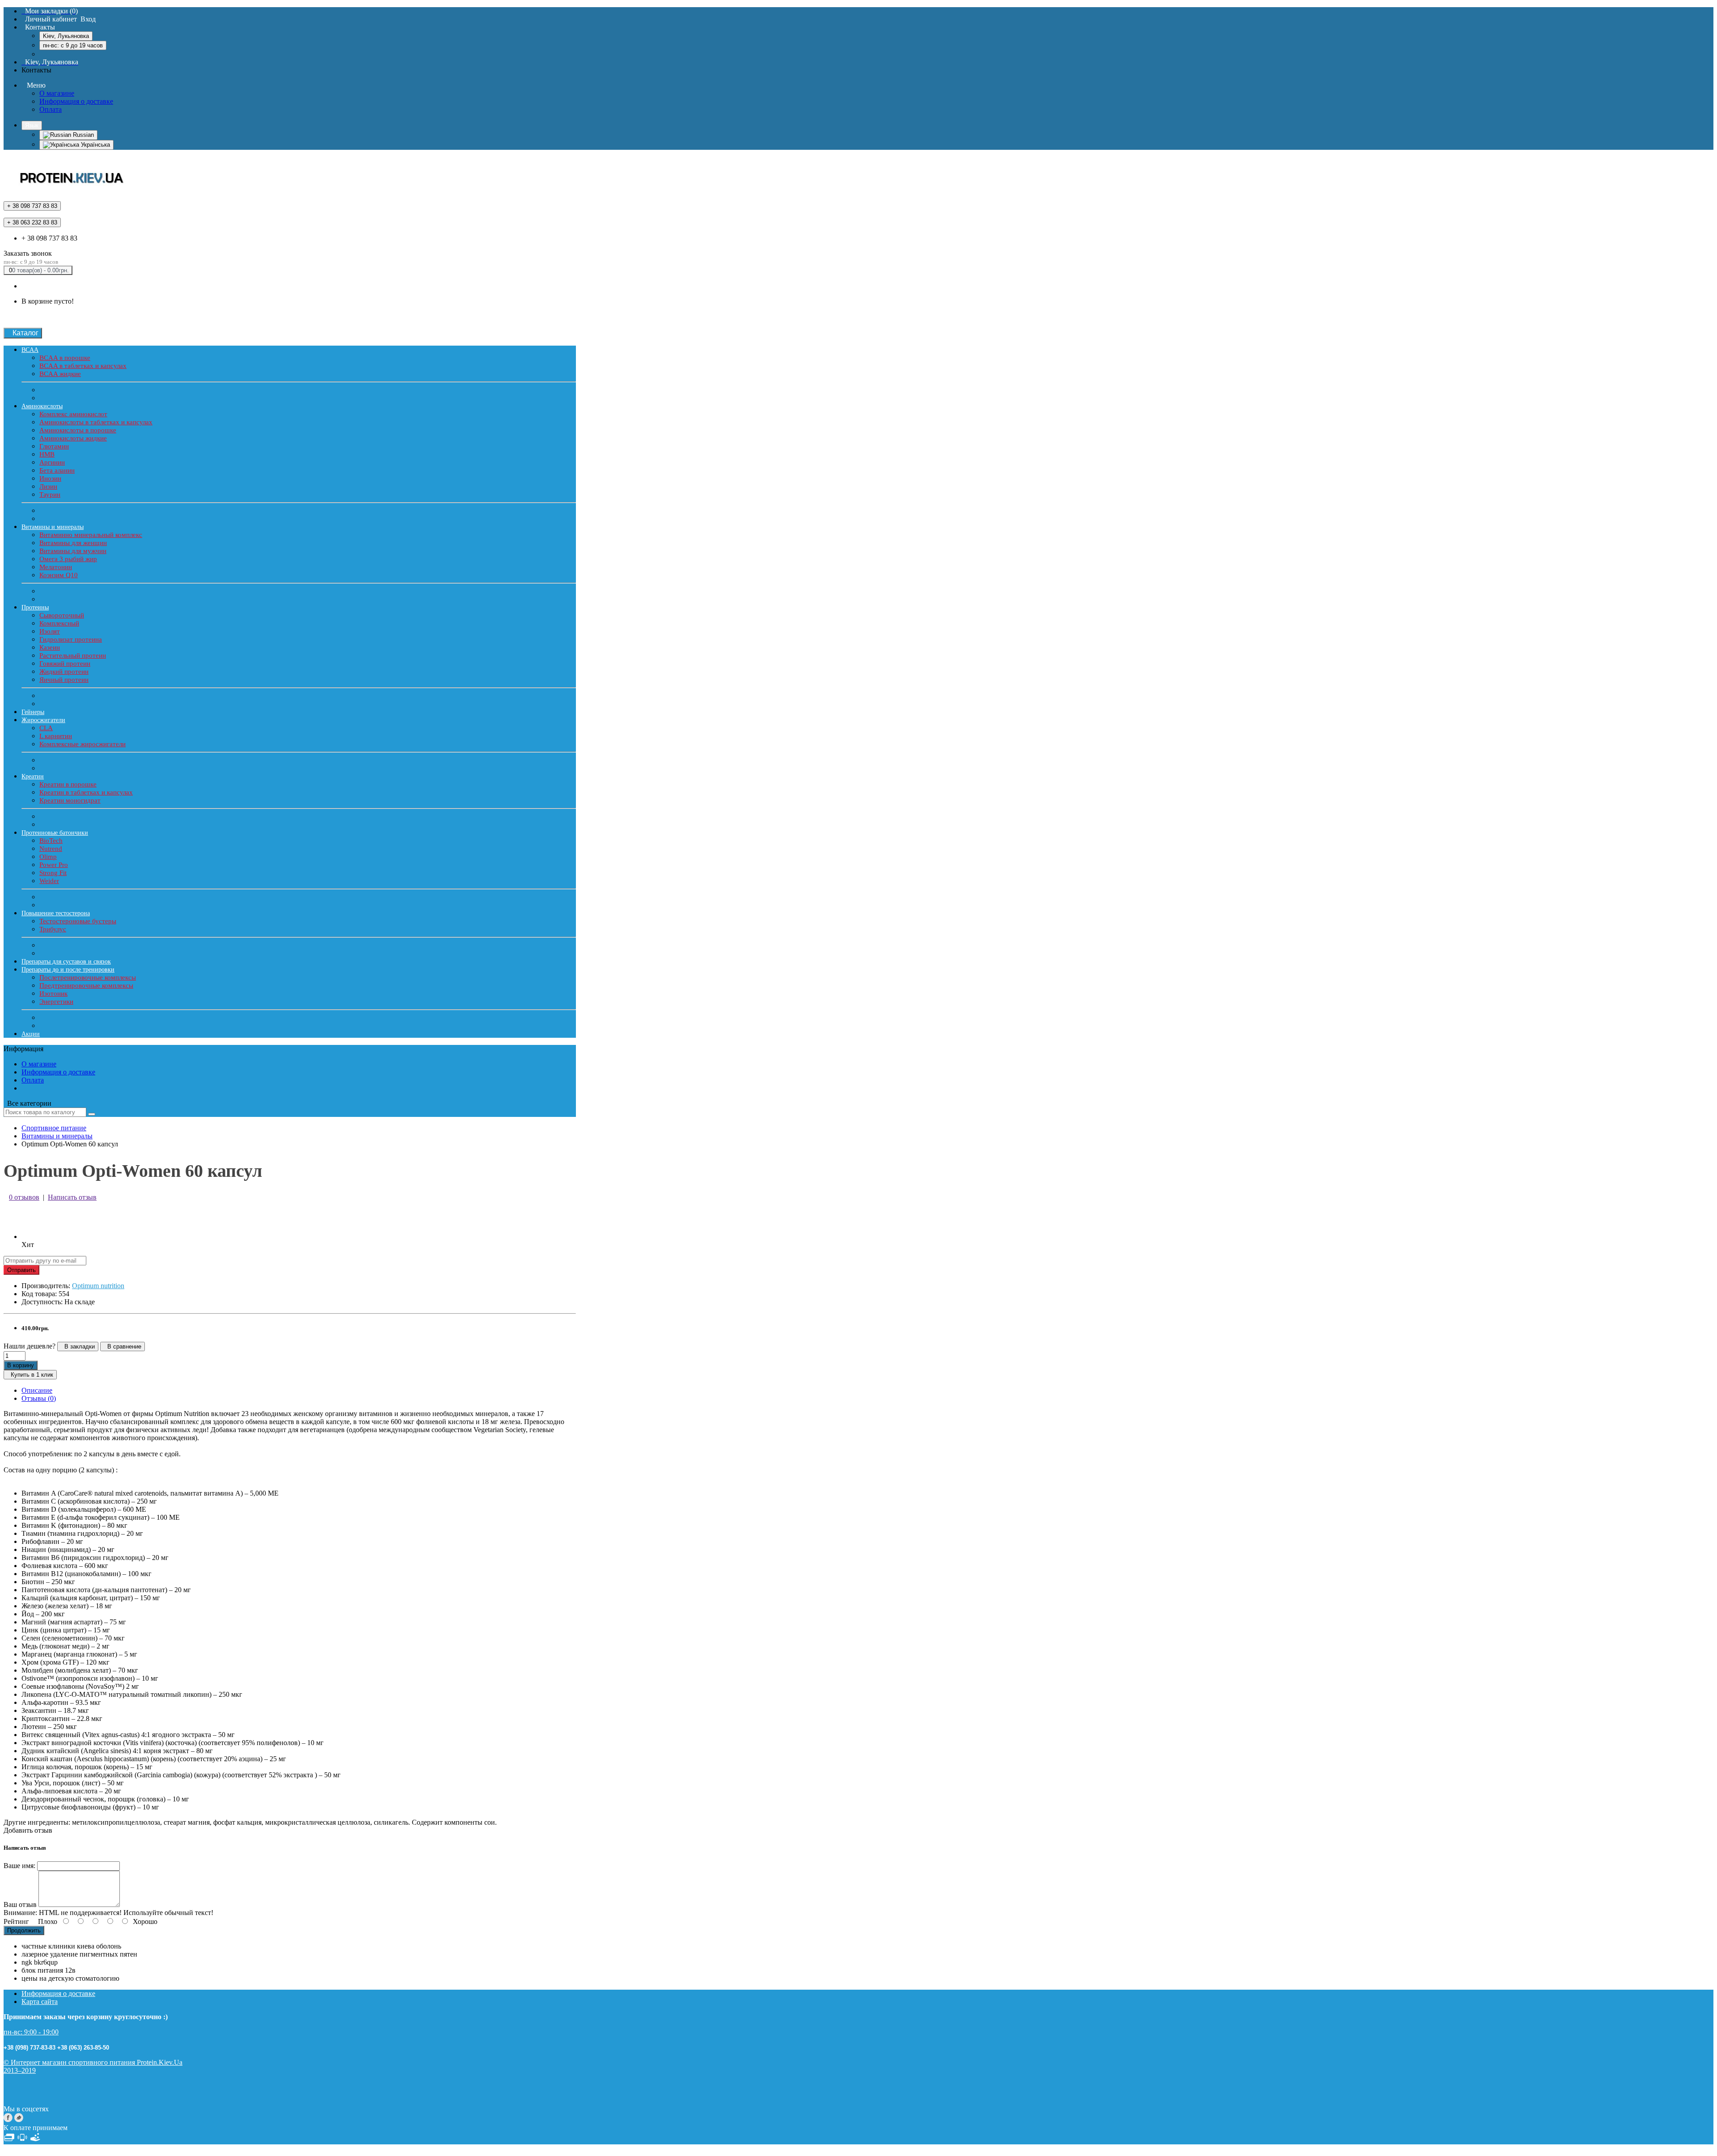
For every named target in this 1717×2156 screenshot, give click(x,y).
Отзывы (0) (39, 1398)
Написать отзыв (72, 1197)
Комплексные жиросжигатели (82, 744)
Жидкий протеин (64, 672)
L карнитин (56, 736)
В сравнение (123, 1346)
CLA (46, 728)
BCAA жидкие (60, 374)
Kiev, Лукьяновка (66, 36)
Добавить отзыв (28, 1830)
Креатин (33, 776)
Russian (82, 135)
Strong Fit (53, 873)
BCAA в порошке (65, 358)
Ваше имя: (19, 1866)
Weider (49, 881)
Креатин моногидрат (70, 800)
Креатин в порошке (68, 784)
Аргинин (52, 462)
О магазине (57, 93)
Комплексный (59, 623)
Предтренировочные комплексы (86, 985)
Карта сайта (40, 2002)
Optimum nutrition (98, 1286)
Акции (31, 1034)
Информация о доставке (76, 101)
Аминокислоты (42, 406)
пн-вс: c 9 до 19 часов (73, 45)
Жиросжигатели (43, 720)
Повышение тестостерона (56, 913)
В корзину (21, 1365)
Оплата (51, 109)
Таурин (50, 495)
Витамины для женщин (73, 543)
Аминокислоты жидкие (73, 438)
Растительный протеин (73, 655)
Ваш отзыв (20, 1904)
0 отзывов (24, 1197)
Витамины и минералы (53, 527)
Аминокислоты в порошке (78, 430)
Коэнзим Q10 (59, 575)
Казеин (50, 647)
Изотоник (53, 993)
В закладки (78, 1346)
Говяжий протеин (65, 664)
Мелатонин (56, 567)
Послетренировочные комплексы (88, 977)
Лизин (48, 486)
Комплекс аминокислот (73, 414)
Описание (37, 1390)
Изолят (50, 631)
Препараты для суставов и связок (66, 962)
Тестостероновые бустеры (78, 921)
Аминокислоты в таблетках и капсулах (96, 422)
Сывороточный (62, 615)
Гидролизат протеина (71, 639)
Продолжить (24, 1930)
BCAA (30, 350)
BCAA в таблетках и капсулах (83, 366)
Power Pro (54, 865)
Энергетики (56, 1002)
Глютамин (54, 446)
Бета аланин (57, 470)
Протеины (35, 607)
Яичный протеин (64, 680)
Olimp (48, 857)
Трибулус (53, 929)
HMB (47, 454)
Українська (95, 145)
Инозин (50, 478)
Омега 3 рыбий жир (68, 559)
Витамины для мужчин (73, 551)
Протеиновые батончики (55, 833)
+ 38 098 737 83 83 (49, 238)
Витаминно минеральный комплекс (91, 535)
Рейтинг (16, 1921)
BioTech (51, 841)
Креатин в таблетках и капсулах (86, 792)
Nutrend (51, 849)
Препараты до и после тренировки (68, 970)
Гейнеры (33, 712)
